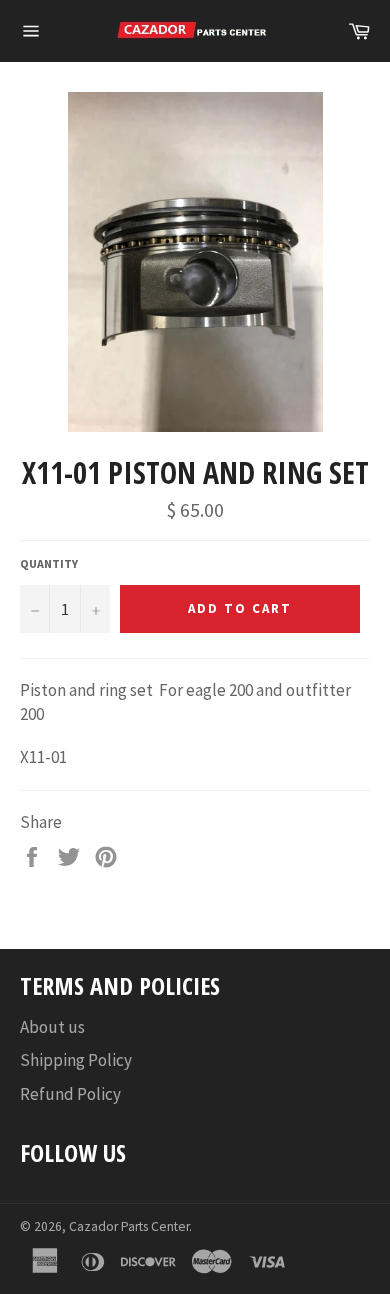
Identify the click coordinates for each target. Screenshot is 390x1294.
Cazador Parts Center (129, 1226)
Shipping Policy (76, 1060)
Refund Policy (70, 1094)
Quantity (49, 563)
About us (52, 1027)
